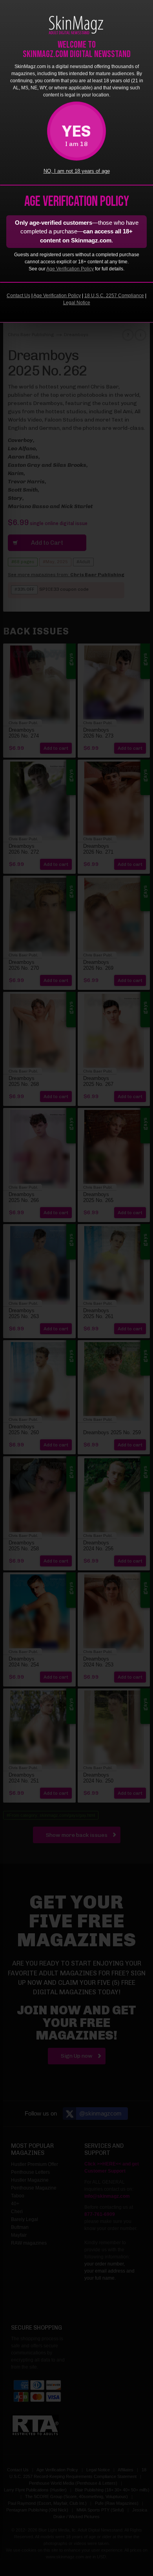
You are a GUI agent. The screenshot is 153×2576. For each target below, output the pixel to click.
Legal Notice (77, 303)
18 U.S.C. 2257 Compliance (114, 296)
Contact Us (18, 296)
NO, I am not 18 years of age (77, 171)
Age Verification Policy (70, 269)
